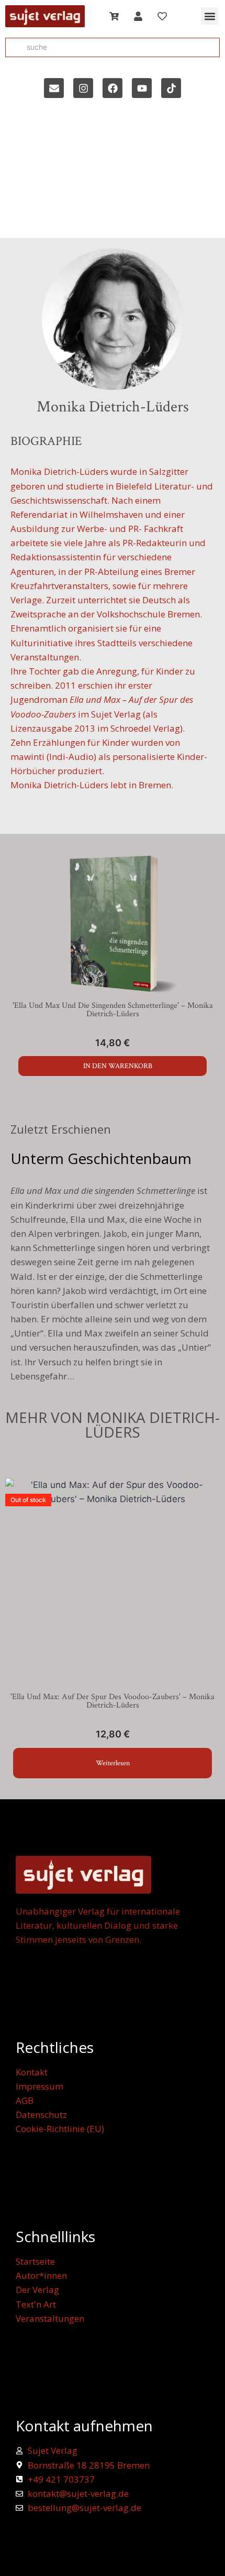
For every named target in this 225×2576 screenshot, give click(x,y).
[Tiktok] (171, 88)
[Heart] (162, 16)
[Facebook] (113, 88)
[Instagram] (83, 88)
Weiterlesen (113, 1763)
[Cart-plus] (114, 16)
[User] (138, 16)
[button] (210, 16)
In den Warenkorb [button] (118, 1066)
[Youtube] (142, 88)
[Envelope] (54, 88)
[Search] (14, 48)
